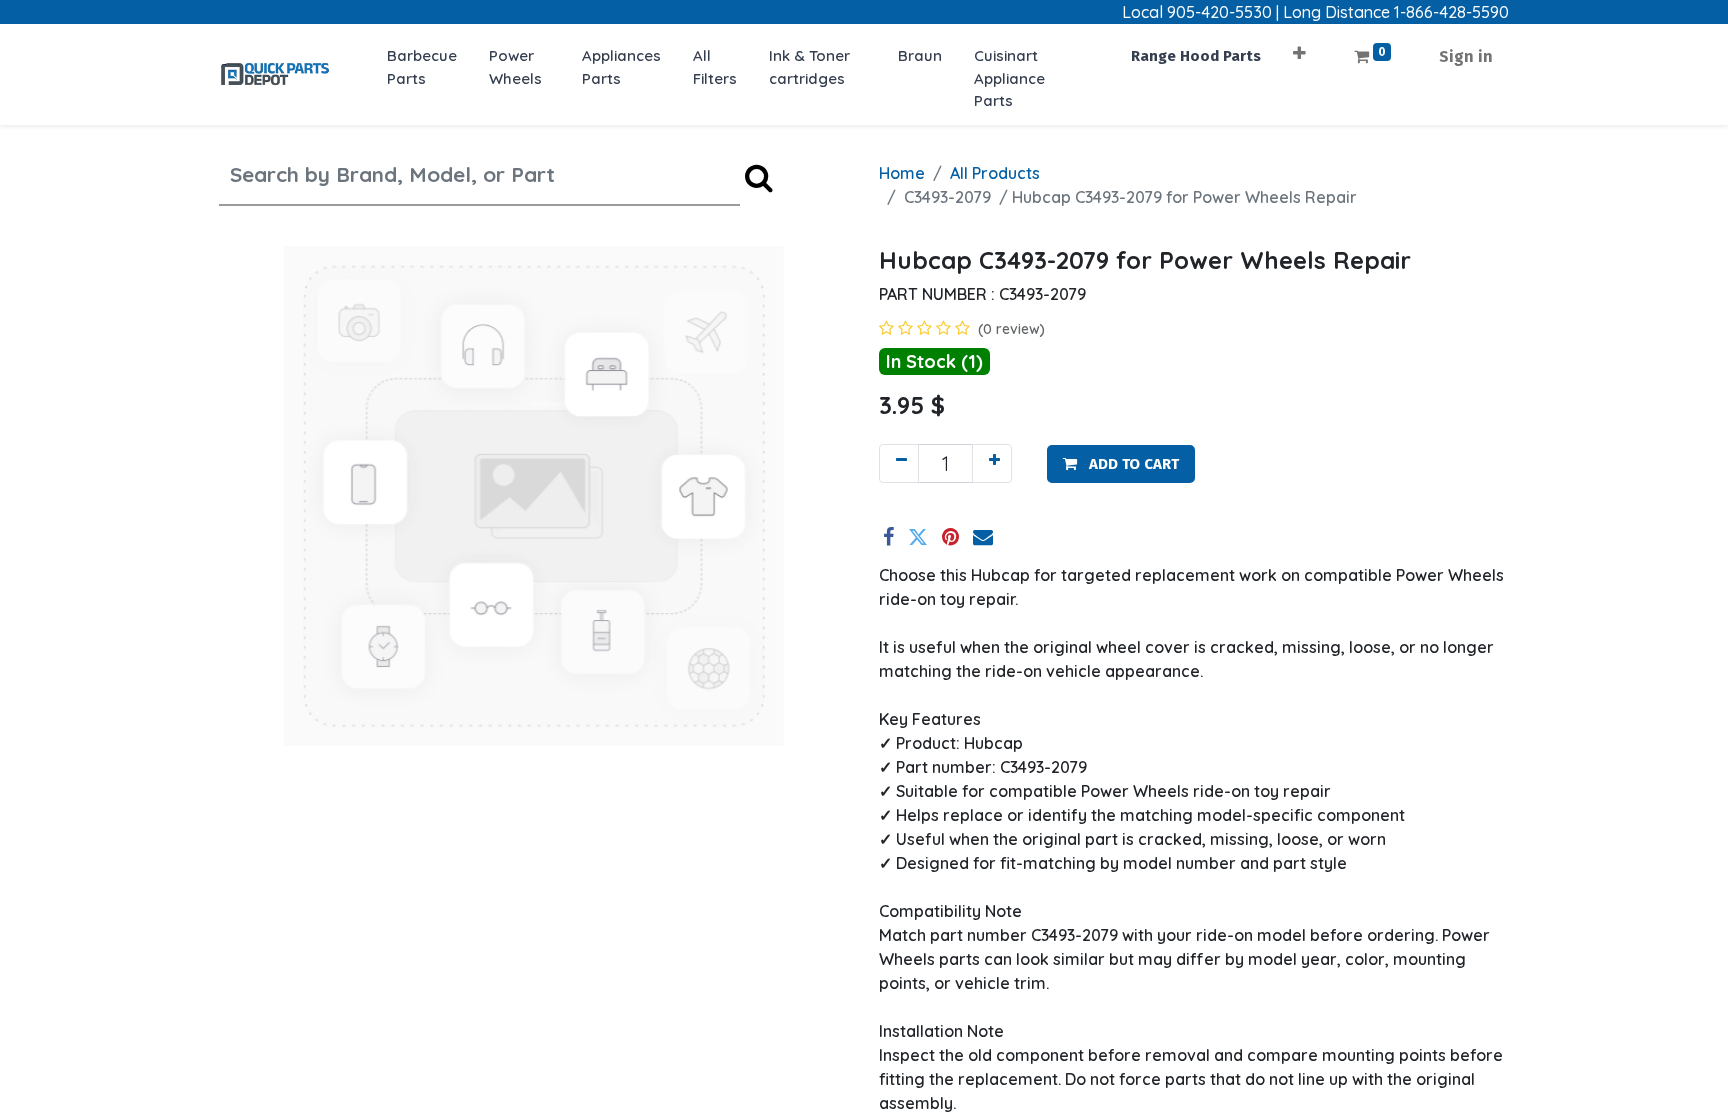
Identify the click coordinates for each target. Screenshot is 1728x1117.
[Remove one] (899, 463)
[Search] (759, 177)
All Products (995, 173)
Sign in (1466, 56)
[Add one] (992, 463)
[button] (1299, 46)
